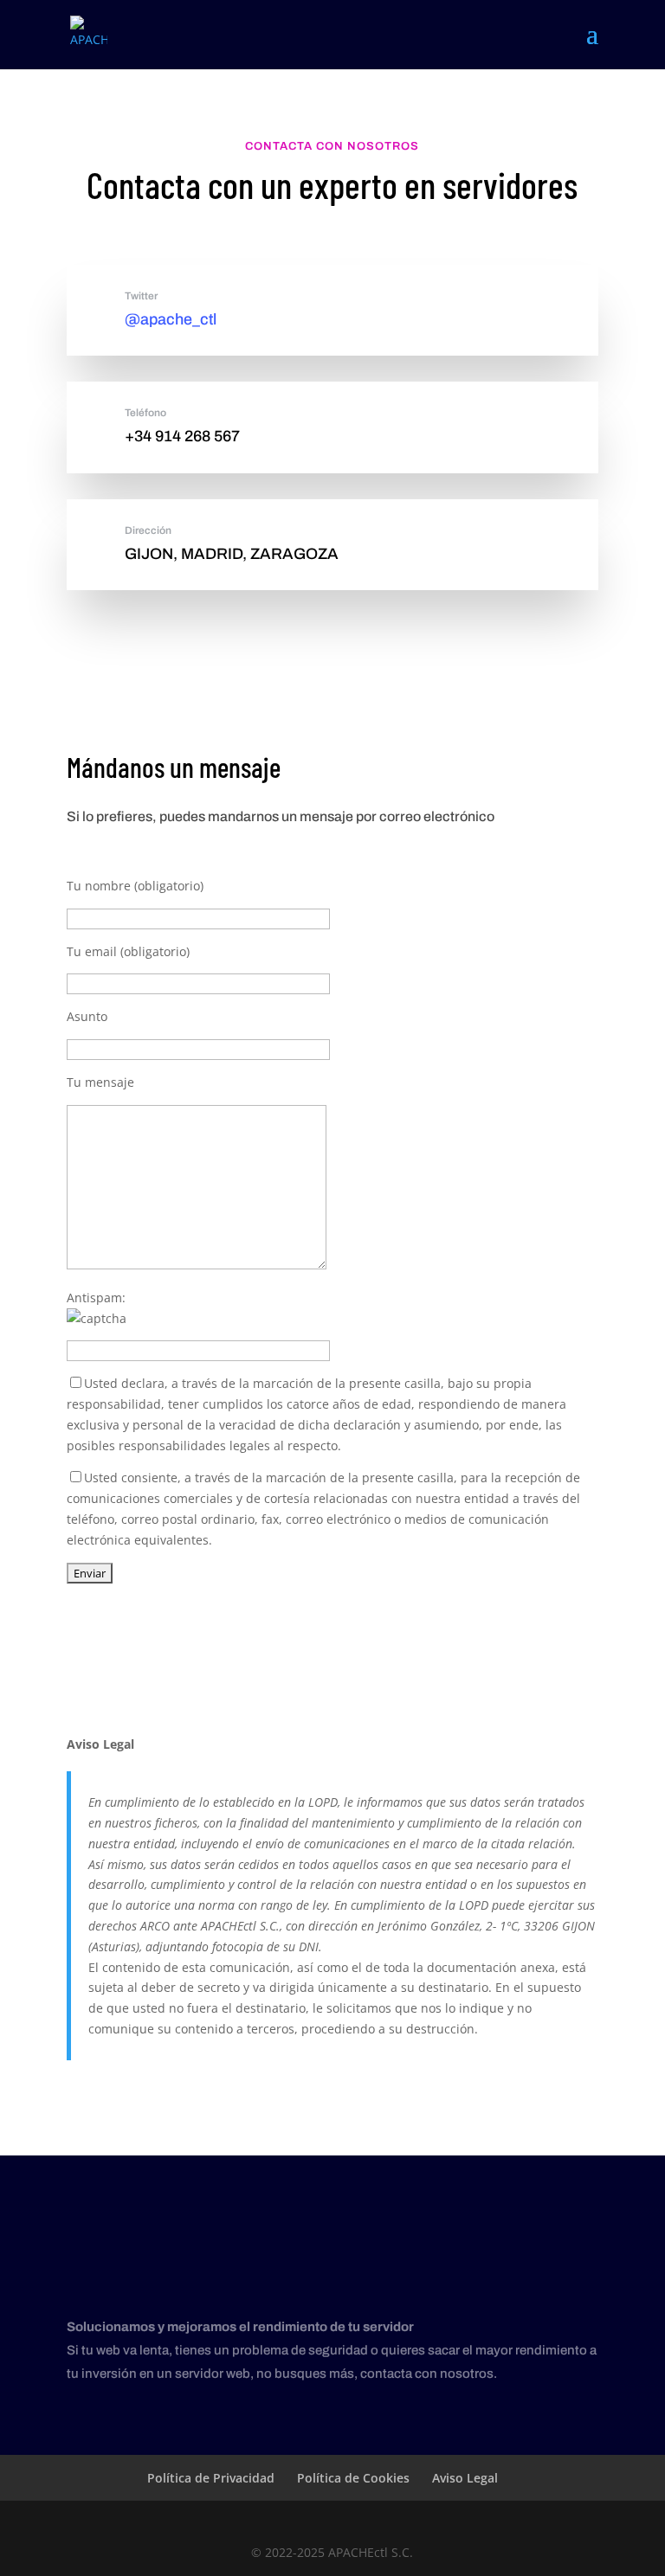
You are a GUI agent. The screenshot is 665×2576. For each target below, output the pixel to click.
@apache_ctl (171, 319)
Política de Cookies (353, 2478)
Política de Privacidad (211, 2478)
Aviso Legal (465, 2478)
